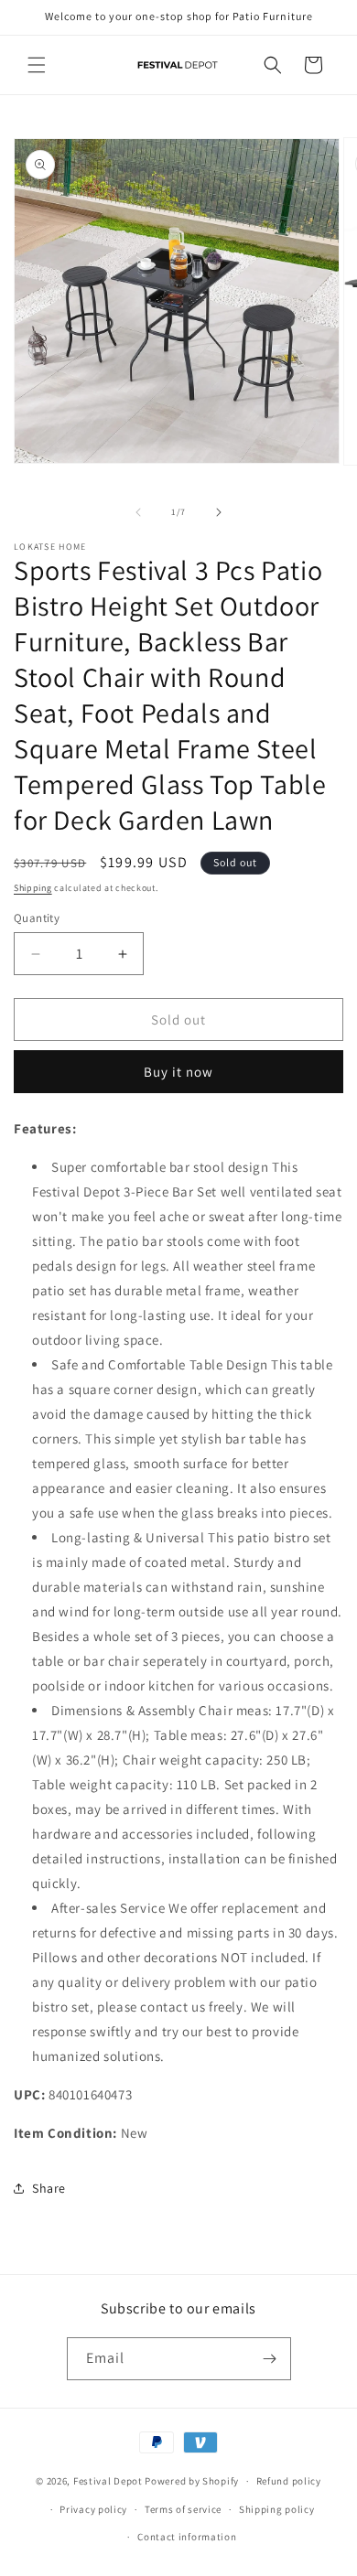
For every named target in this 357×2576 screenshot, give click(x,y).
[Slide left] (138, 512)
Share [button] (49, 2188)
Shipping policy (277, 2509)
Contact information (187, 2537)
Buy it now (178, 1072)
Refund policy (289, 2481)
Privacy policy (93, 2509)
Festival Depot (108, 2481)
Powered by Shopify (192, 2481)
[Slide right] (219, 512)
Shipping (33, 888)
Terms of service (183, 2509)
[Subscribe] (270, 2359)
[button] (37, 65)
